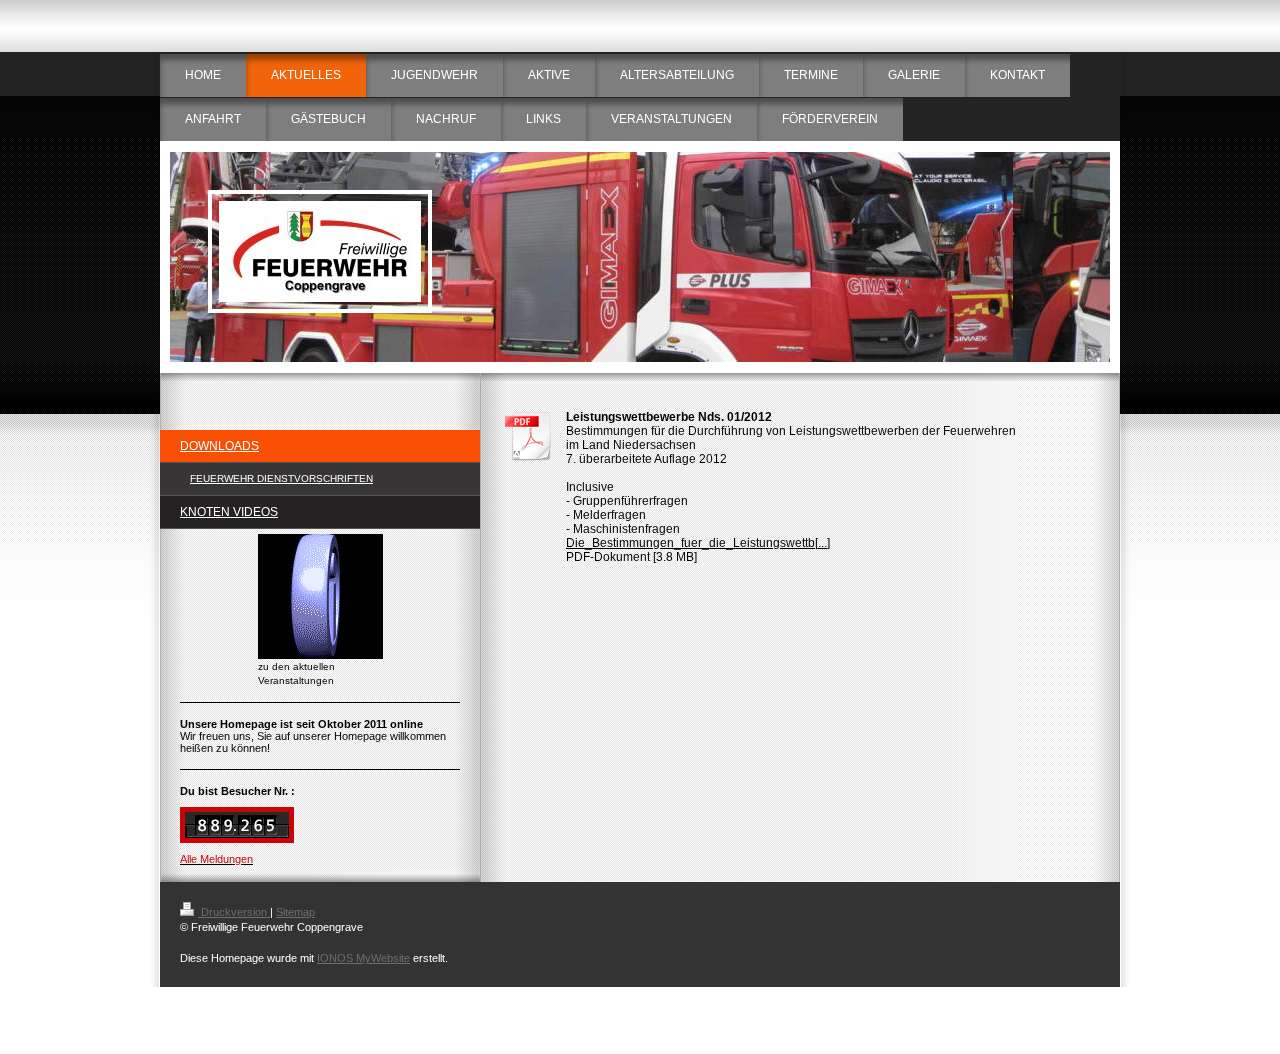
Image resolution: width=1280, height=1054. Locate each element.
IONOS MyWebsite (363, 958)
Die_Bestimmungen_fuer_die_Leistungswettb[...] (698, 543)
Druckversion (234, 912)
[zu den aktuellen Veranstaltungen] (320, 596)
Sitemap (295, 912)
